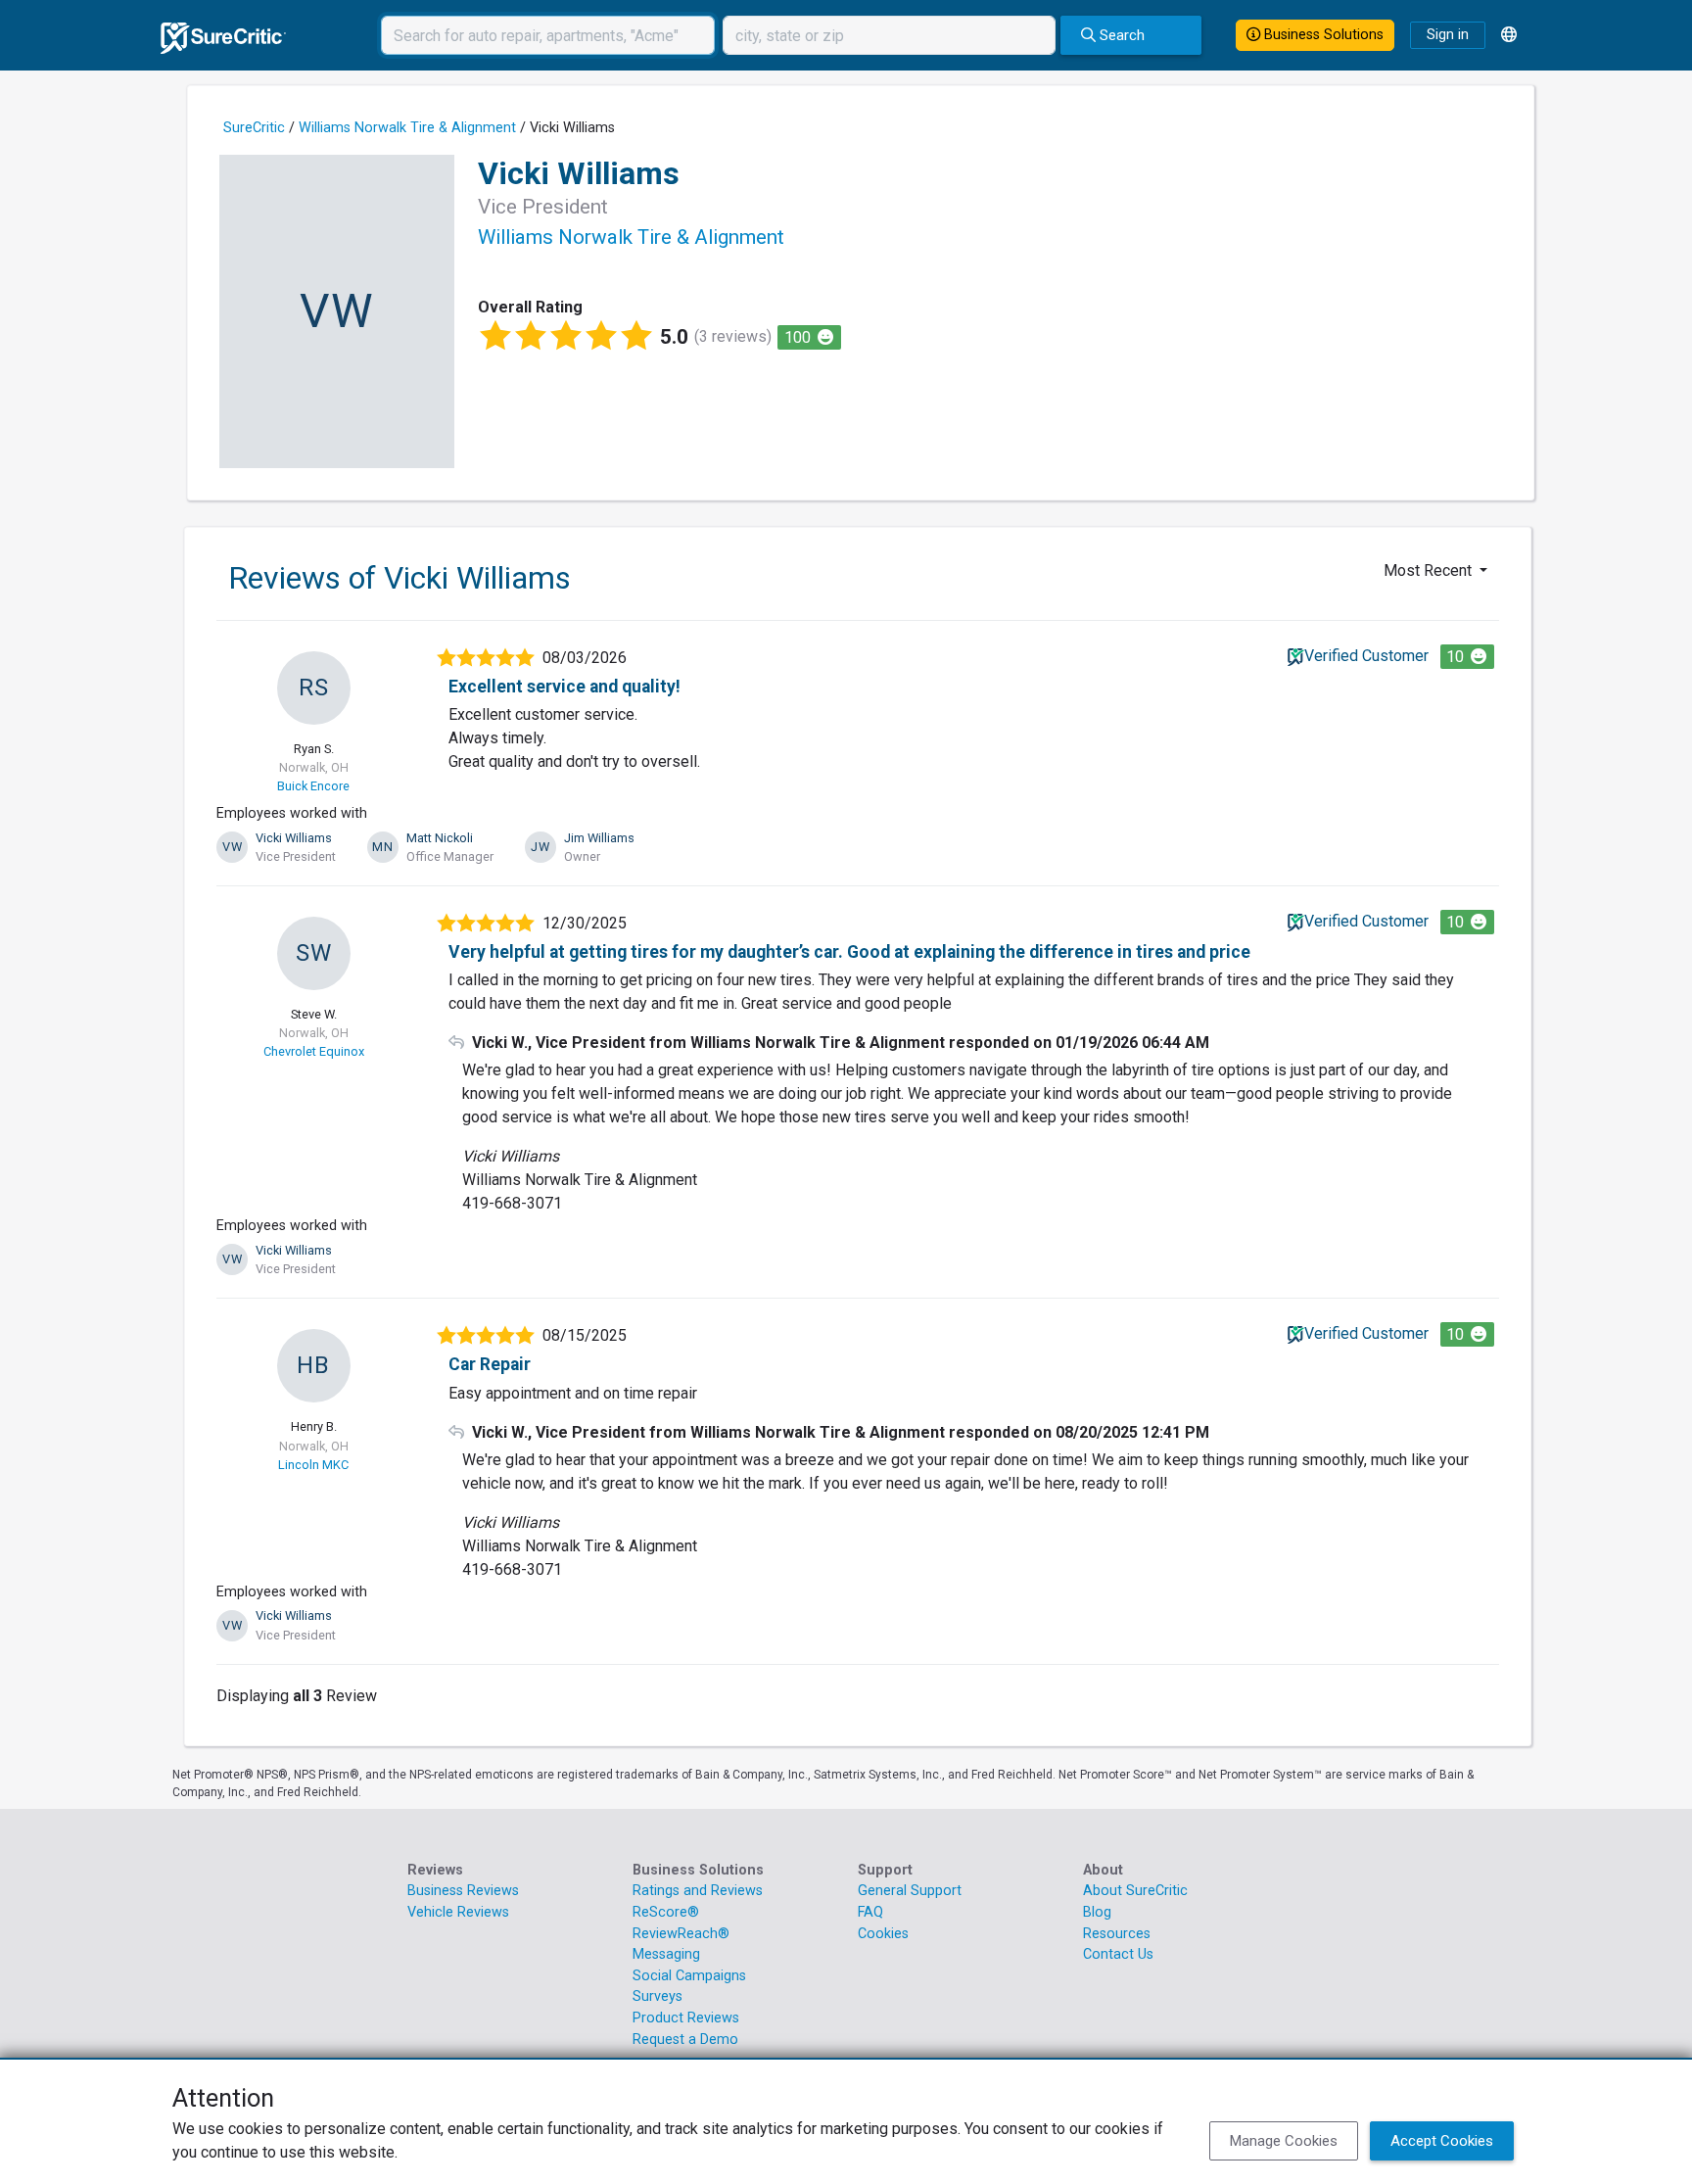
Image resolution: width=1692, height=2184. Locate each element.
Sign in (1448, 35)
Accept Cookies (1442, 2141)
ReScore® (666, 1912)
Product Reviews (686, 2018)
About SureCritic (1135, 1891)
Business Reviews (463, 1891)
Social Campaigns (689, 1976)
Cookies (883, 1934)
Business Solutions (1322, 35)
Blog (1097, 1912)
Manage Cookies (1284, 2141)
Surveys (658, 1996)
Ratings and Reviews (698, 1891)
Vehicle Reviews (458, 1912)
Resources (1117, 1934)
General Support (910, 1891)
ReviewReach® (681, 1934)
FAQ (870, 1912)
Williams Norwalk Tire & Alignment (407, 128)
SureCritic (254, 128)
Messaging (666, 1954)
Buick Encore (313, 786)
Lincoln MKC (313, 1465)
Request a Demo (685, 2040)
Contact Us (1118, 1954)
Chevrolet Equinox (314, 1051)
